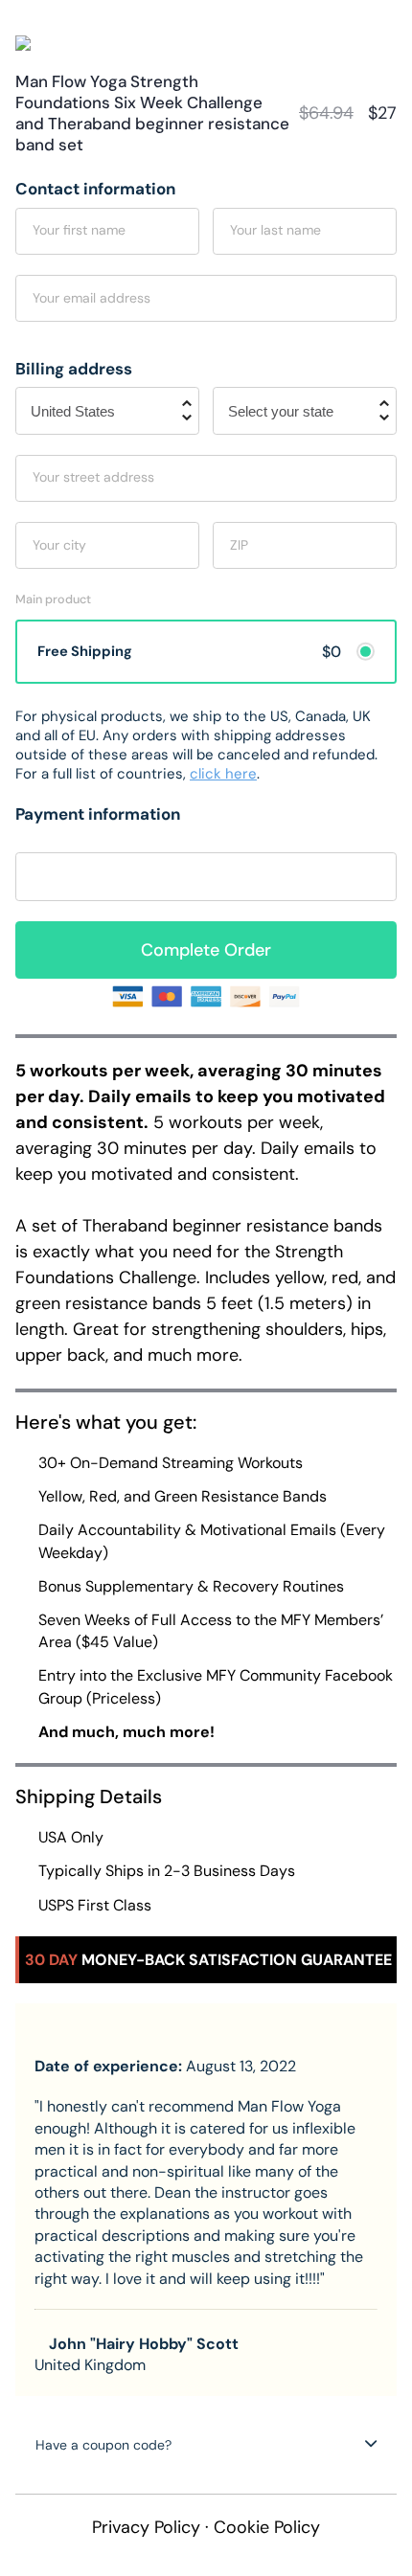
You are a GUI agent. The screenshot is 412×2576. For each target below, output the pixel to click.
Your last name (275, 230)
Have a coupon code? (103, 2445)
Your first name (79, 230)
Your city (59, 545)
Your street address (93, 477)
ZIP (239, 545)
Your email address (92, 298)
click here (223, 774)
